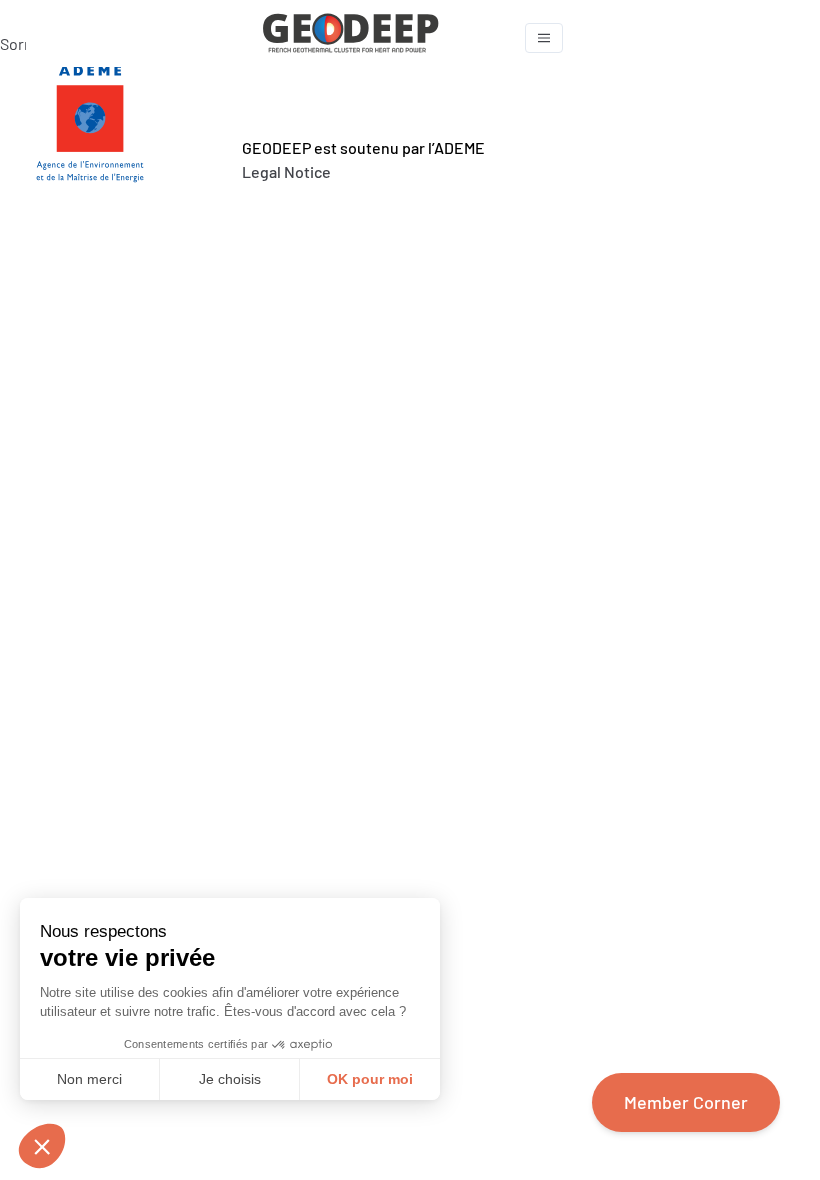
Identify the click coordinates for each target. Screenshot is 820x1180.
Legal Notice (286, 171)
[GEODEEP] (387, 37)
